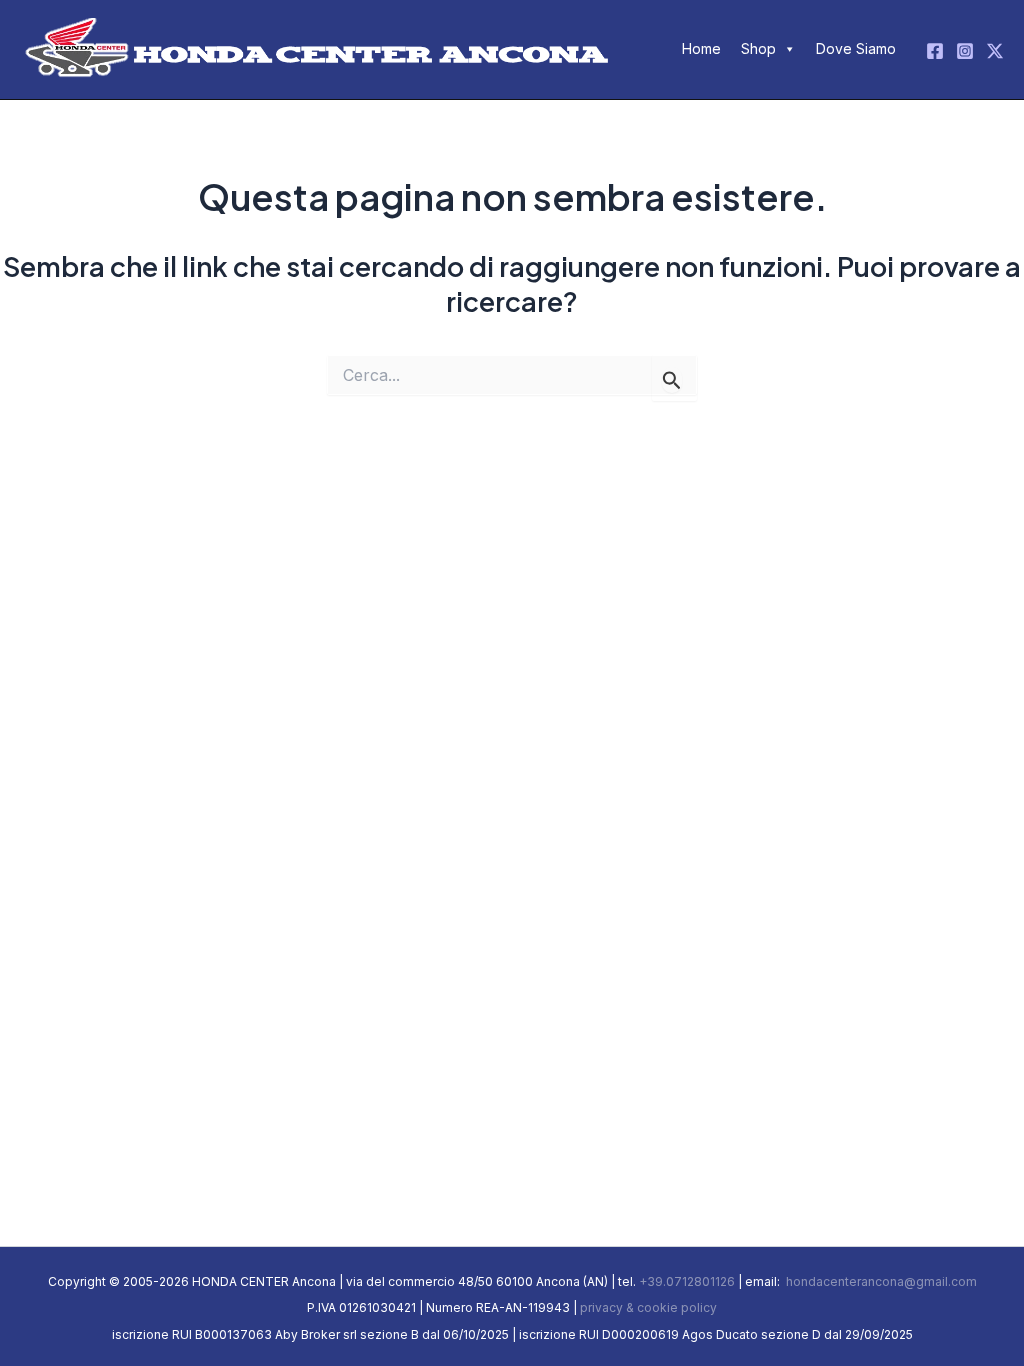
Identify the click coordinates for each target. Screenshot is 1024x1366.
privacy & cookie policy (648, 1307)
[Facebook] (935, 51)
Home (701, 48)
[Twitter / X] (995, 51)
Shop (758, 48)
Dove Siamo (856, 48)
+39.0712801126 (687, 1281)
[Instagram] (965, 51)
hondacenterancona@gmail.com (880, 1281)
